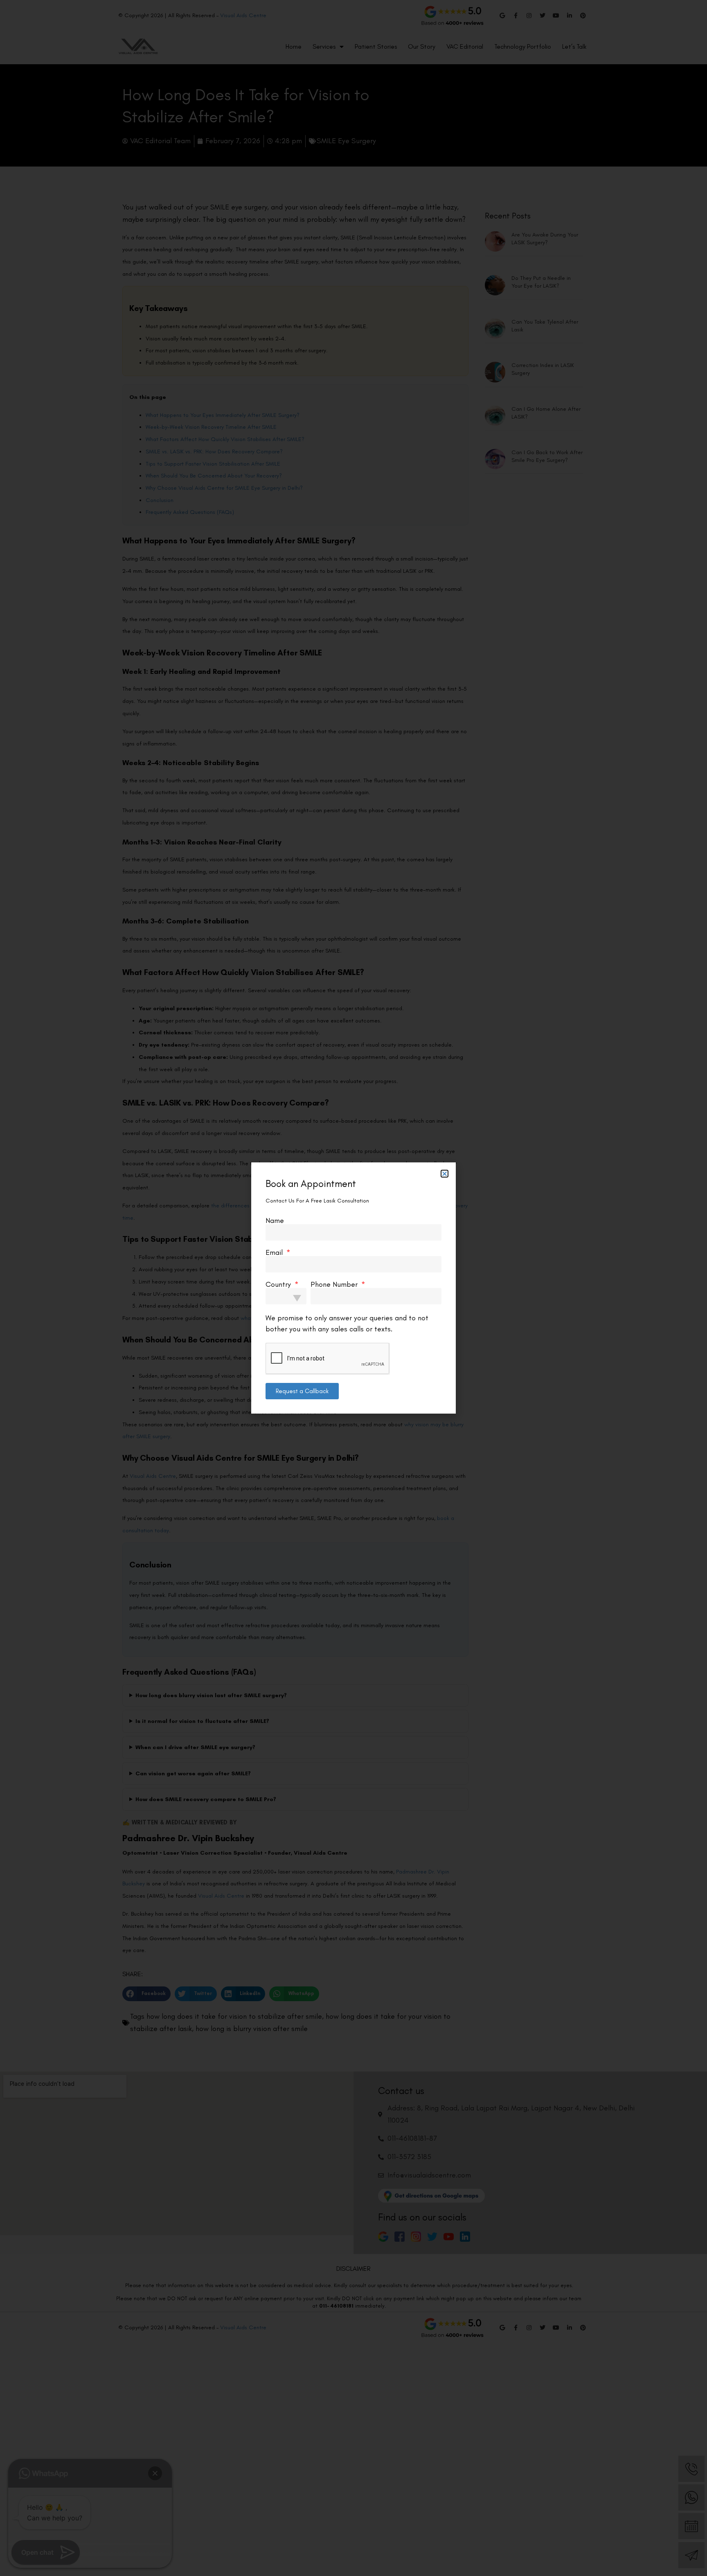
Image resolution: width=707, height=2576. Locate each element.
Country (279, 1284)
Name (275, 1220)
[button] (445, 1174)
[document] (353, 1288)
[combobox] (286, 1296)
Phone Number (335, 1284)
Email (275, 1252)
